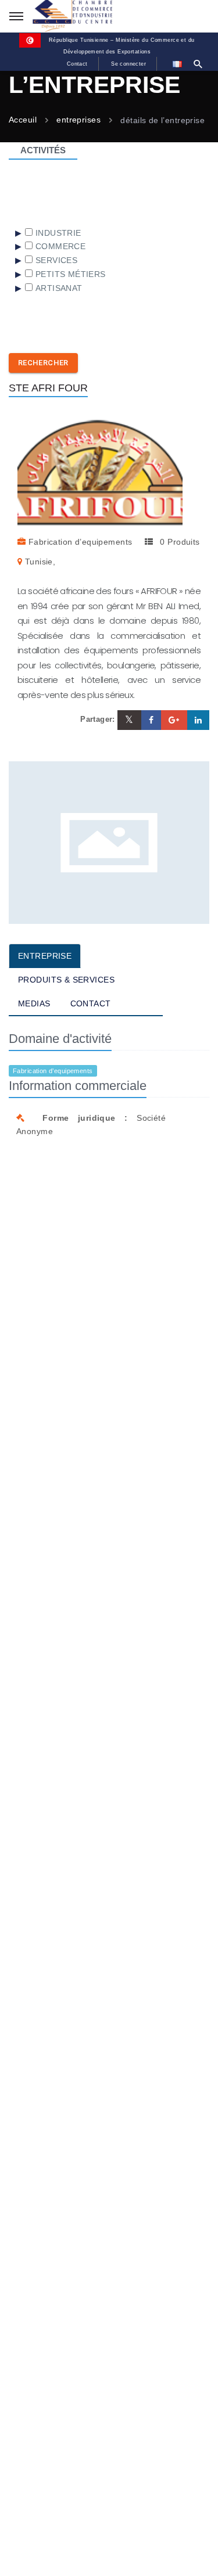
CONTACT (91, 1003)
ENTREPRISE (45, 956)
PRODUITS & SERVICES (66, 980)
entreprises (78, 120)
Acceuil (23, 120)
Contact (77, 64)
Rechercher (43, 363)
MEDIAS (34, 1003)
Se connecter (128, 64)
